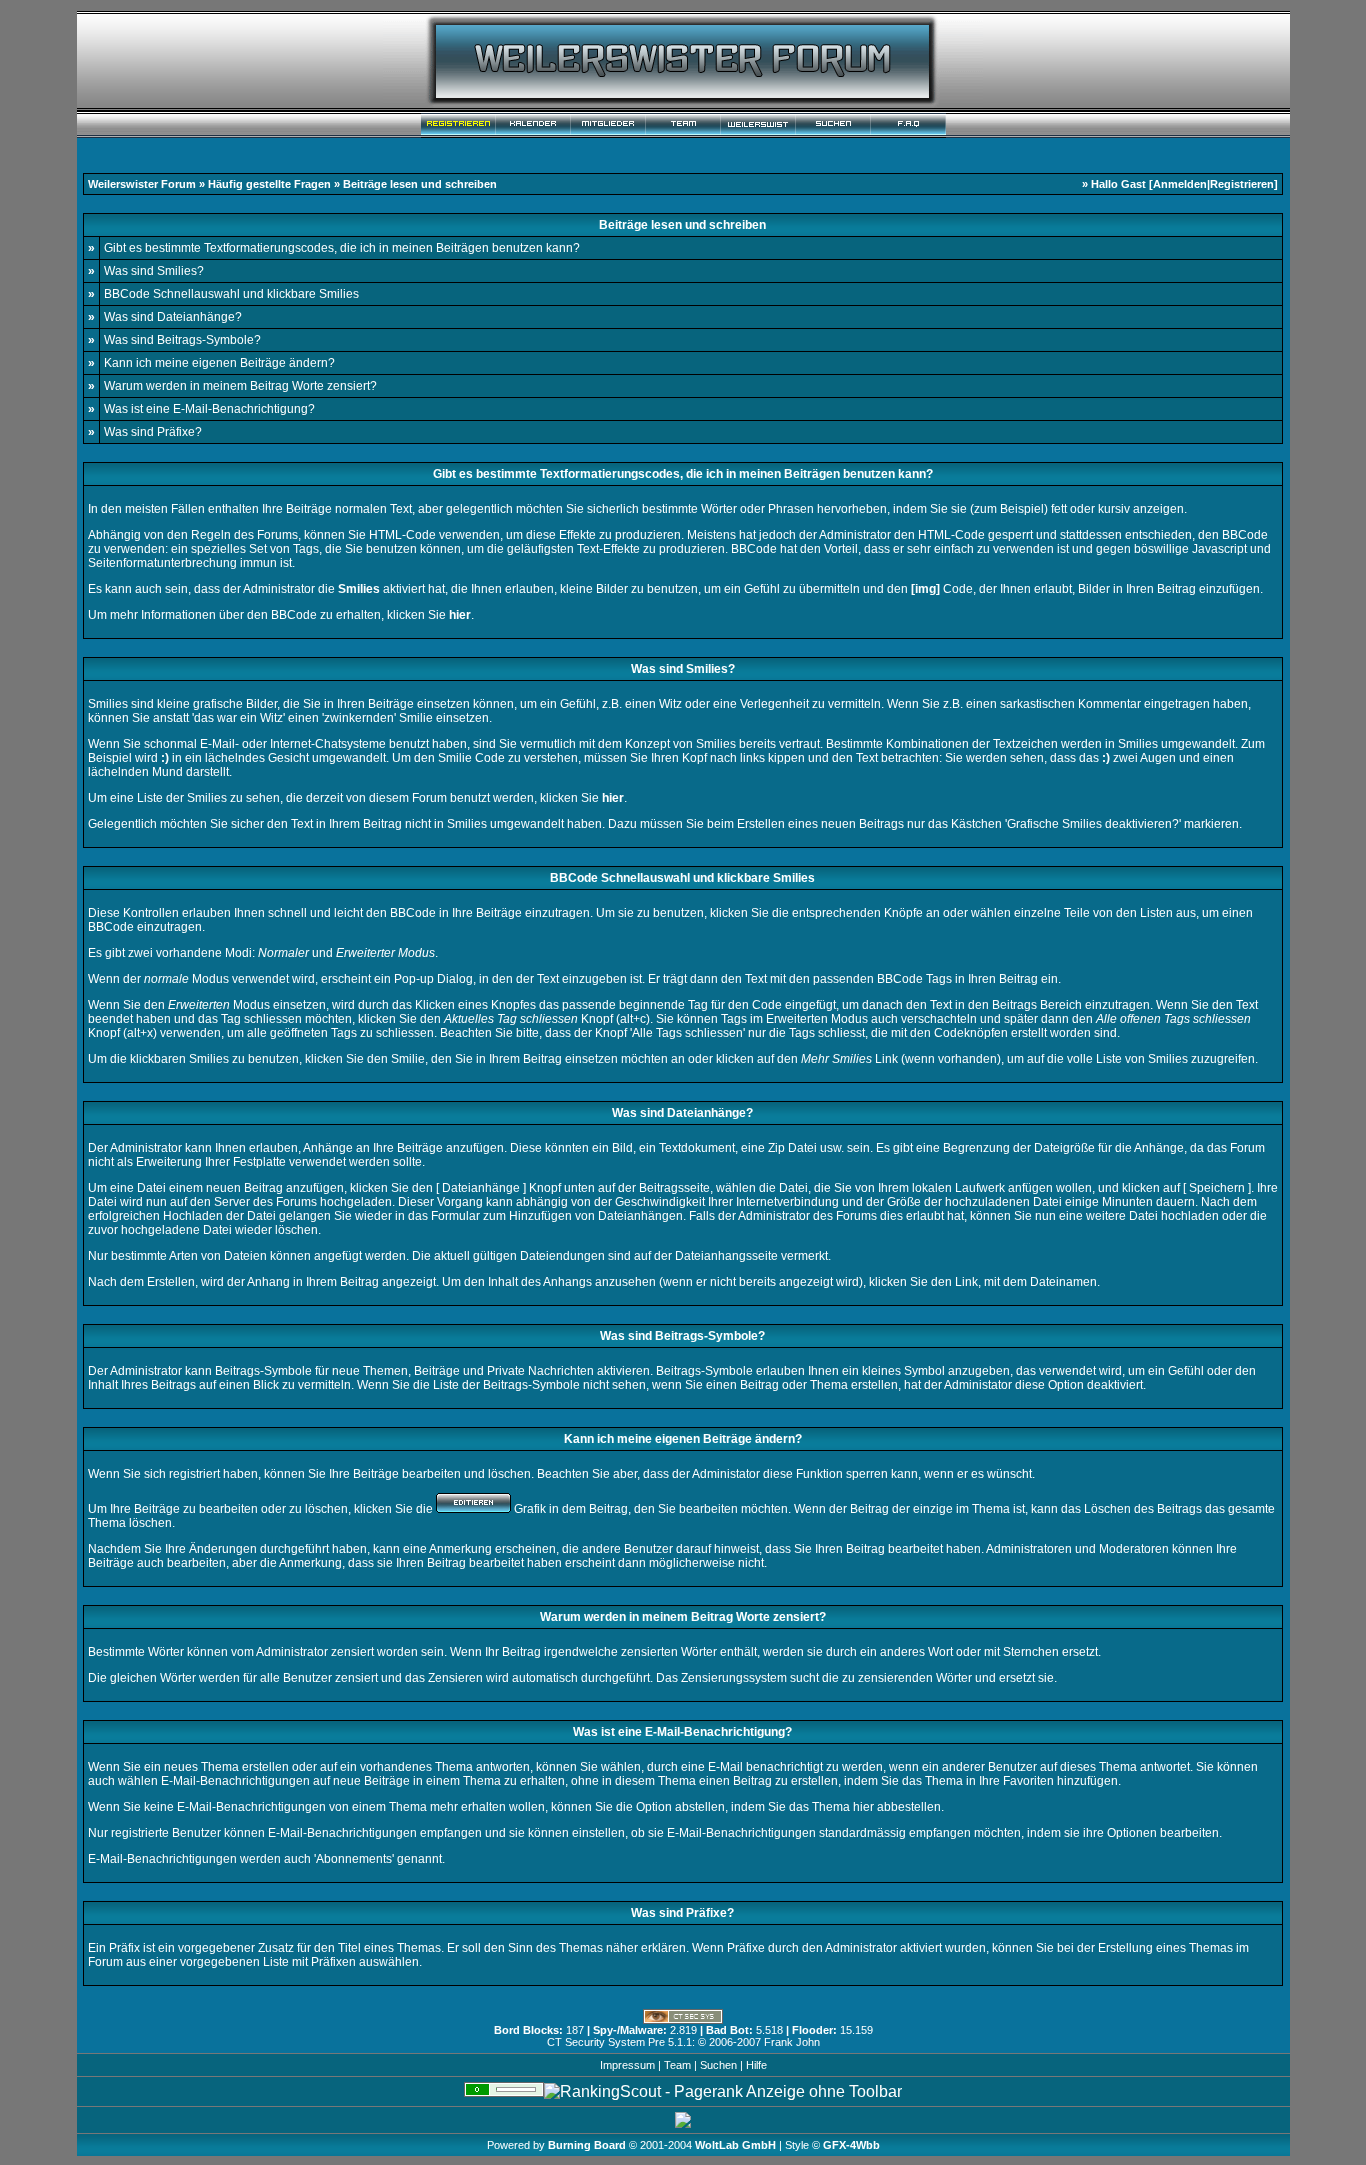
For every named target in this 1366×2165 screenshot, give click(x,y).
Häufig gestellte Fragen (269, 184)
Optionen (1132, 1833)
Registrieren (1242, 184)
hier (863, 1807)
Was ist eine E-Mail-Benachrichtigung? (209, 409)
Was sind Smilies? (154, 271)
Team (677, 2065)
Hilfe (756, 2065)
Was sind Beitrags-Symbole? (182, 340)
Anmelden (1180, 184)
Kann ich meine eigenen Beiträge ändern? (219, 363)
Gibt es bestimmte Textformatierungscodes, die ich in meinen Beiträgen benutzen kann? (342, 248)
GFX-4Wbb (851, 2145)
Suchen (718, 2065)
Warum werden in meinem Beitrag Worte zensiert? (240, 386)
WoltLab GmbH (735, 2145)
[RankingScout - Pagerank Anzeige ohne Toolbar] (723, 2091)
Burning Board (588, 2145)
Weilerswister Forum (142, 184)
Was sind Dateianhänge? (173, 317)
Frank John (792, 2042)
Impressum (627, 2065)
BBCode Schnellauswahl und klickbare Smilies (231, 294)
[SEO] (504, 2091)
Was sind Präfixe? (153, 432)
